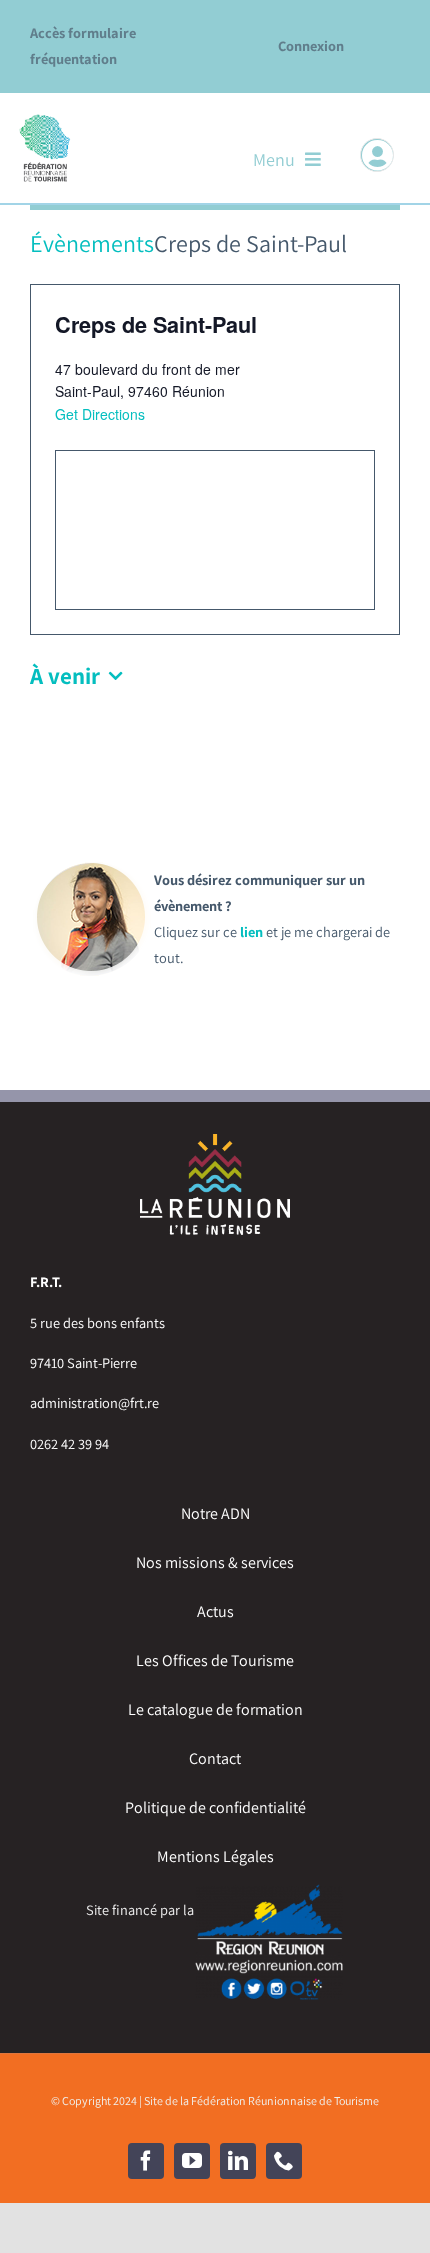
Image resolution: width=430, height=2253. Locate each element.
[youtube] (192, 2161)
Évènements (92, 243)
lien (251, 931)
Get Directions (100, 414)
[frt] (45, 119)
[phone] (284, 2161)
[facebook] (146, 2161)
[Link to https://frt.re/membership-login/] (377, 155)
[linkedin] (238, 2161)
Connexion (311, 45)
